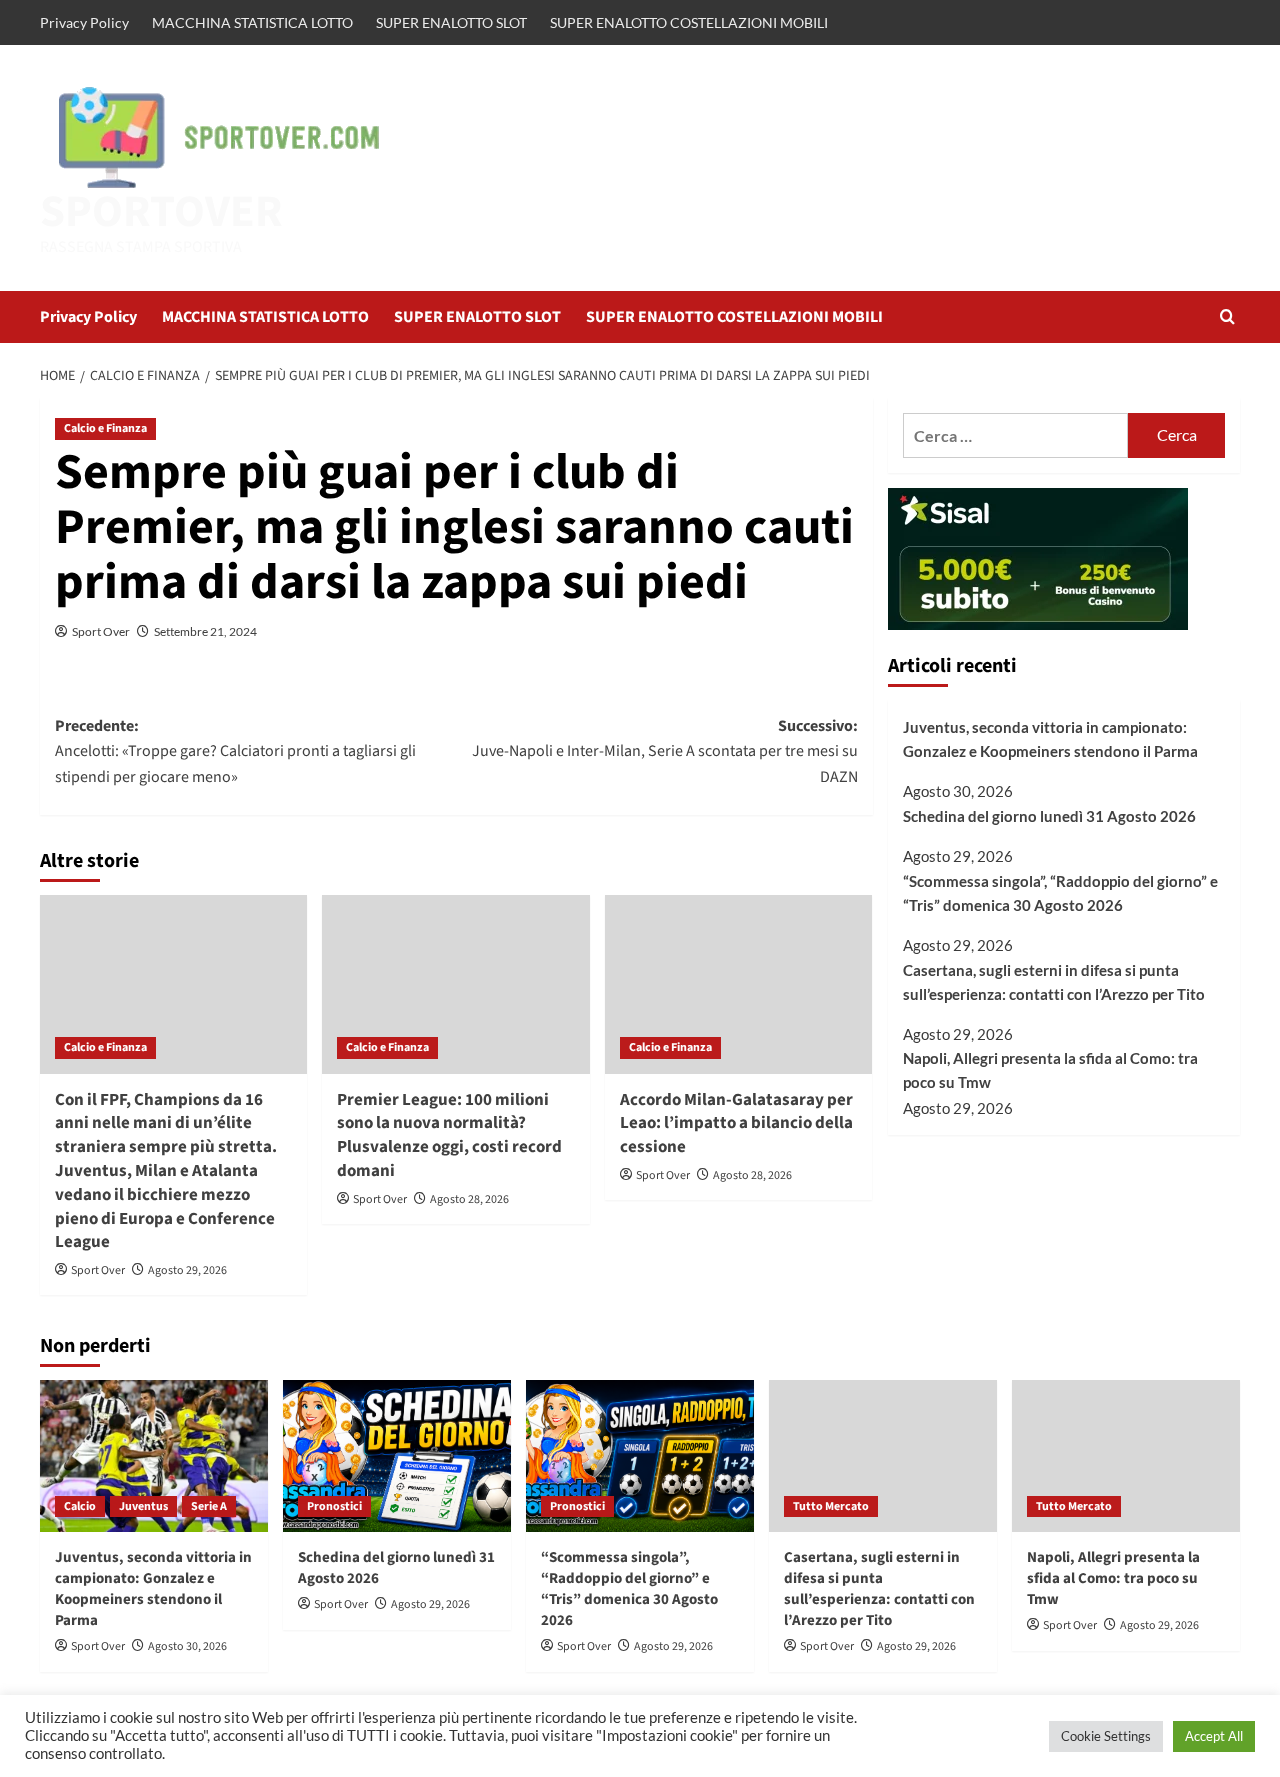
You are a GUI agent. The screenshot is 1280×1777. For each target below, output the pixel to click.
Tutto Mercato (831, 1506)
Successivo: (664, 751)
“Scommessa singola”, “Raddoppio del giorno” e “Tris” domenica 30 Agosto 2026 (1060, 893)
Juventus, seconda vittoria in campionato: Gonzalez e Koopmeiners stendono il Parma (1050, 739)
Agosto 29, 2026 (187, 1270)
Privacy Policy (84, 22)
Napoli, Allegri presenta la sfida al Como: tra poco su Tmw (1050, 1071)
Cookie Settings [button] (1106, 1736)
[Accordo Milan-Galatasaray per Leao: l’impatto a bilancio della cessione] (738, 984)
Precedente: (235, 751)
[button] (1227, 316)
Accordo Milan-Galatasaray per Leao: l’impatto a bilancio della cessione (736, 1124)
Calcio (80, 1506)
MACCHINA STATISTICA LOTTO (252, 22)
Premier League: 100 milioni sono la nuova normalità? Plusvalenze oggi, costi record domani (449, 1135)
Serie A (209, 1506)
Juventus (143, 1506)
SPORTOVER (161, 212)
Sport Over (101, 631)
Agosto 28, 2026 (469, 1199)
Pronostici (334, 1506)
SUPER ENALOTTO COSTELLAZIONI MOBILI (689, 22)
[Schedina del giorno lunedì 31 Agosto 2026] (397, 1456)
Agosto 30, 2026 (187, 1646)
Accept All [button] (1214, 1736)
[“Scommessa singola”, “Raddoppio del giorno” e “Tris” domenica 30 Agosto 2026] (640, 1456)
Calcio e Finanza (105, 428)
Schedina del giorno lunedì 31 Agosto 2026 (1049, 817)
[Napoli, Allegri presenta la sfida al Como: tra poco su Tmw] (1126, 1456)
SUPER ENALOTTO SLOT (451, 22)
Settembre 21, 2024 (205, 631)
